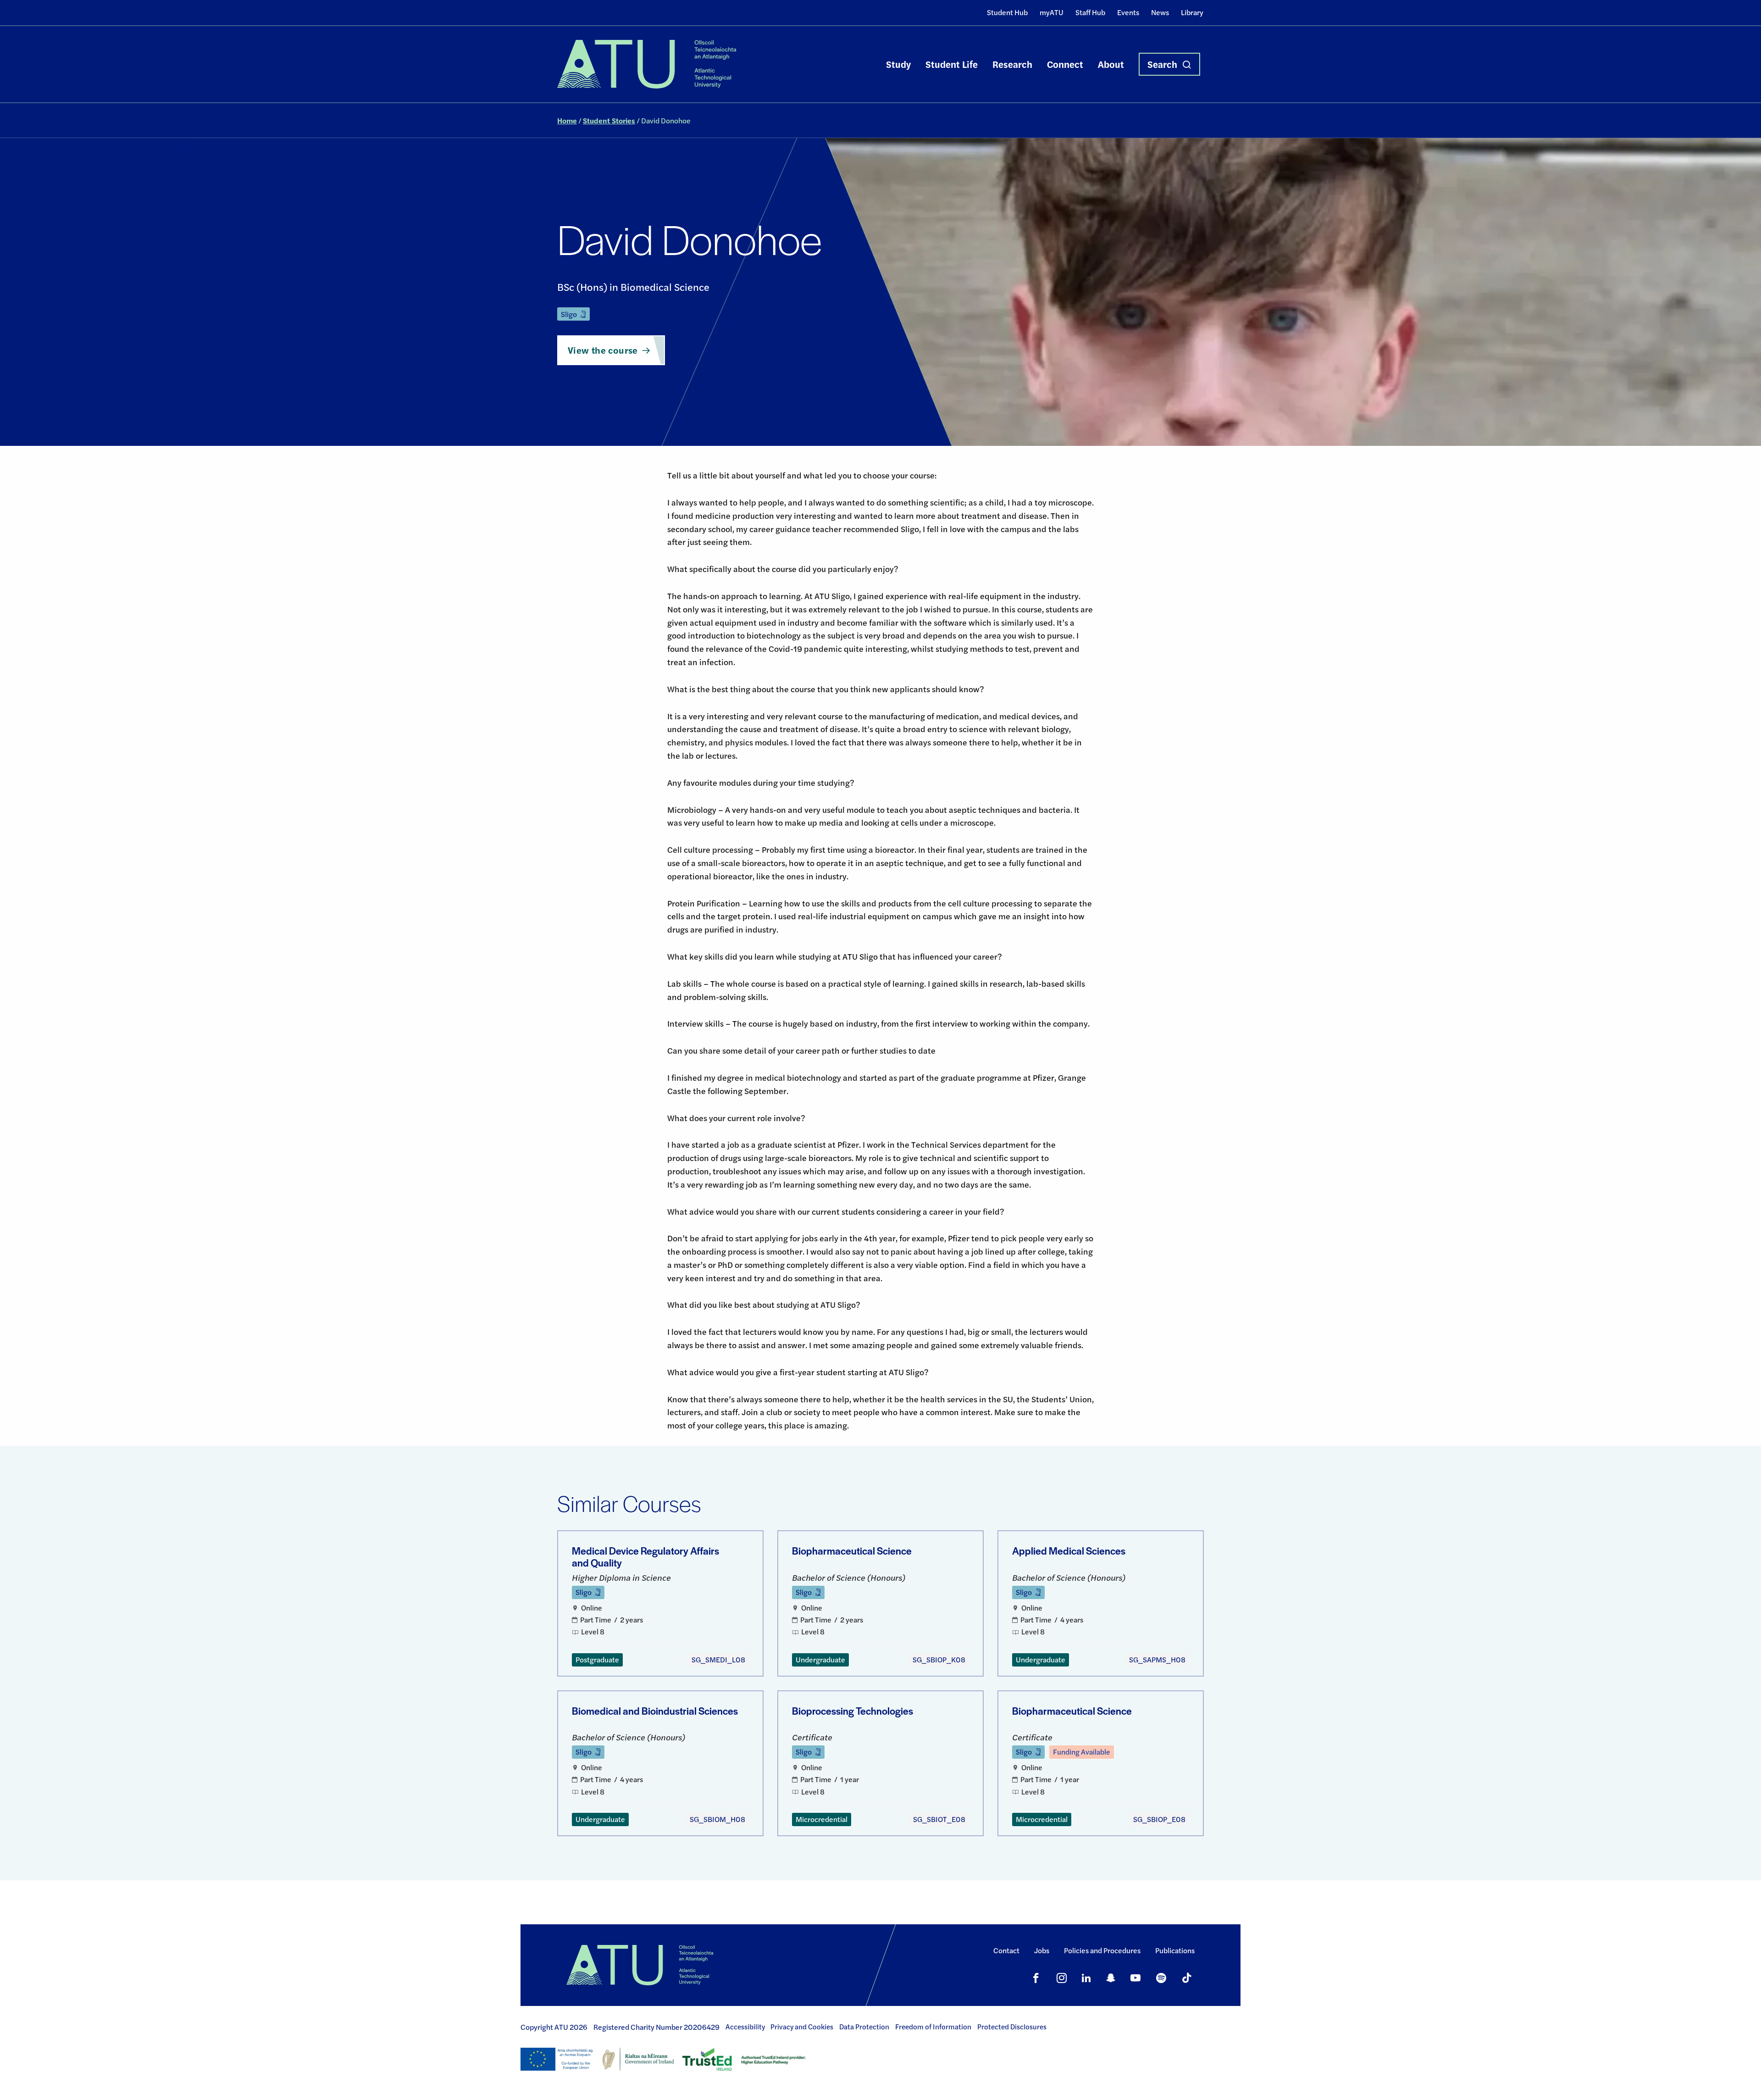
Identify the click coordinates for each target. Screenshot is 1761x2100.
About (1111, 64)
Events (1128, 12)
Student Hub (1007, 12)
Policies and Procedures (1102, 1950)
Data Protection (864, 2027)
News (1160, 12)
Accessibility (745, 2027)
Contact (1006, 1950)
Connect (1065, 64)
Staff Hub (1090, 12)
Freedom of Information (933, 2027)
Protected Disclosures (1012, 2027)
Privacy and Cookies (802, 2027)
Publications (1175, 1950)
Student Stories (609, 120)
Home (567, 120)
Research (1012, 64)
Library (1192, 12)
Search (1162, 64)
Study (898, 64)
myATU (1052, 12)
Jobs (1042, 1950)
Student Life (952, 64)
